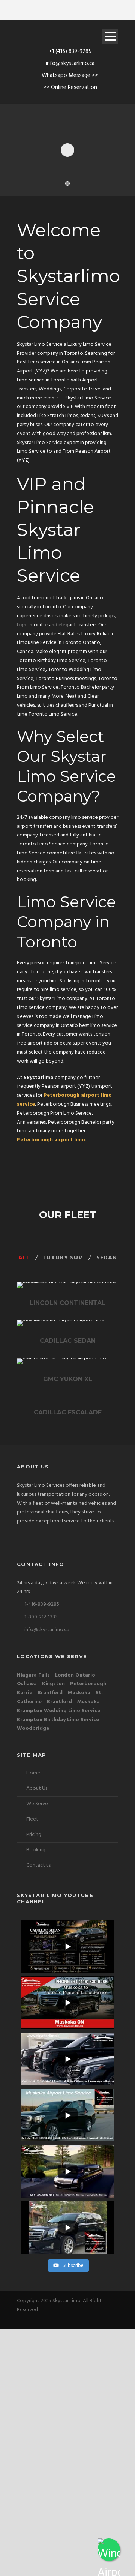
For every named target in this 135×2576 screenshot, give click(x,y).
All (24, 1258)
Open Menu (110, 36)
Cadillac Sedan (68, 1341)
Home (33, 1773)
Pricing (34, 1835)
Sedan (107, 1258)
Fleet (32, 1819)
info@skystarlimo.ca (70, 63)
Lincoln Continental (67, 1303)
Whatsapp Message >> (70, 75)
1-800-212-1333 (40, 1617)
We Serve (37, 1804)
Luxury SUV (63, 1258)
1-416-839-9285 (41, 1604)
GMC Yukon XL (68, 1379)
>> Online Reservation (70, 87)
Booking (36, 1850)
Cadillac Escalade (68, 1412)
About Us (37, 1789)
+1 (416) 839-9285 (70, 51)
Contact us (38, 1865)
